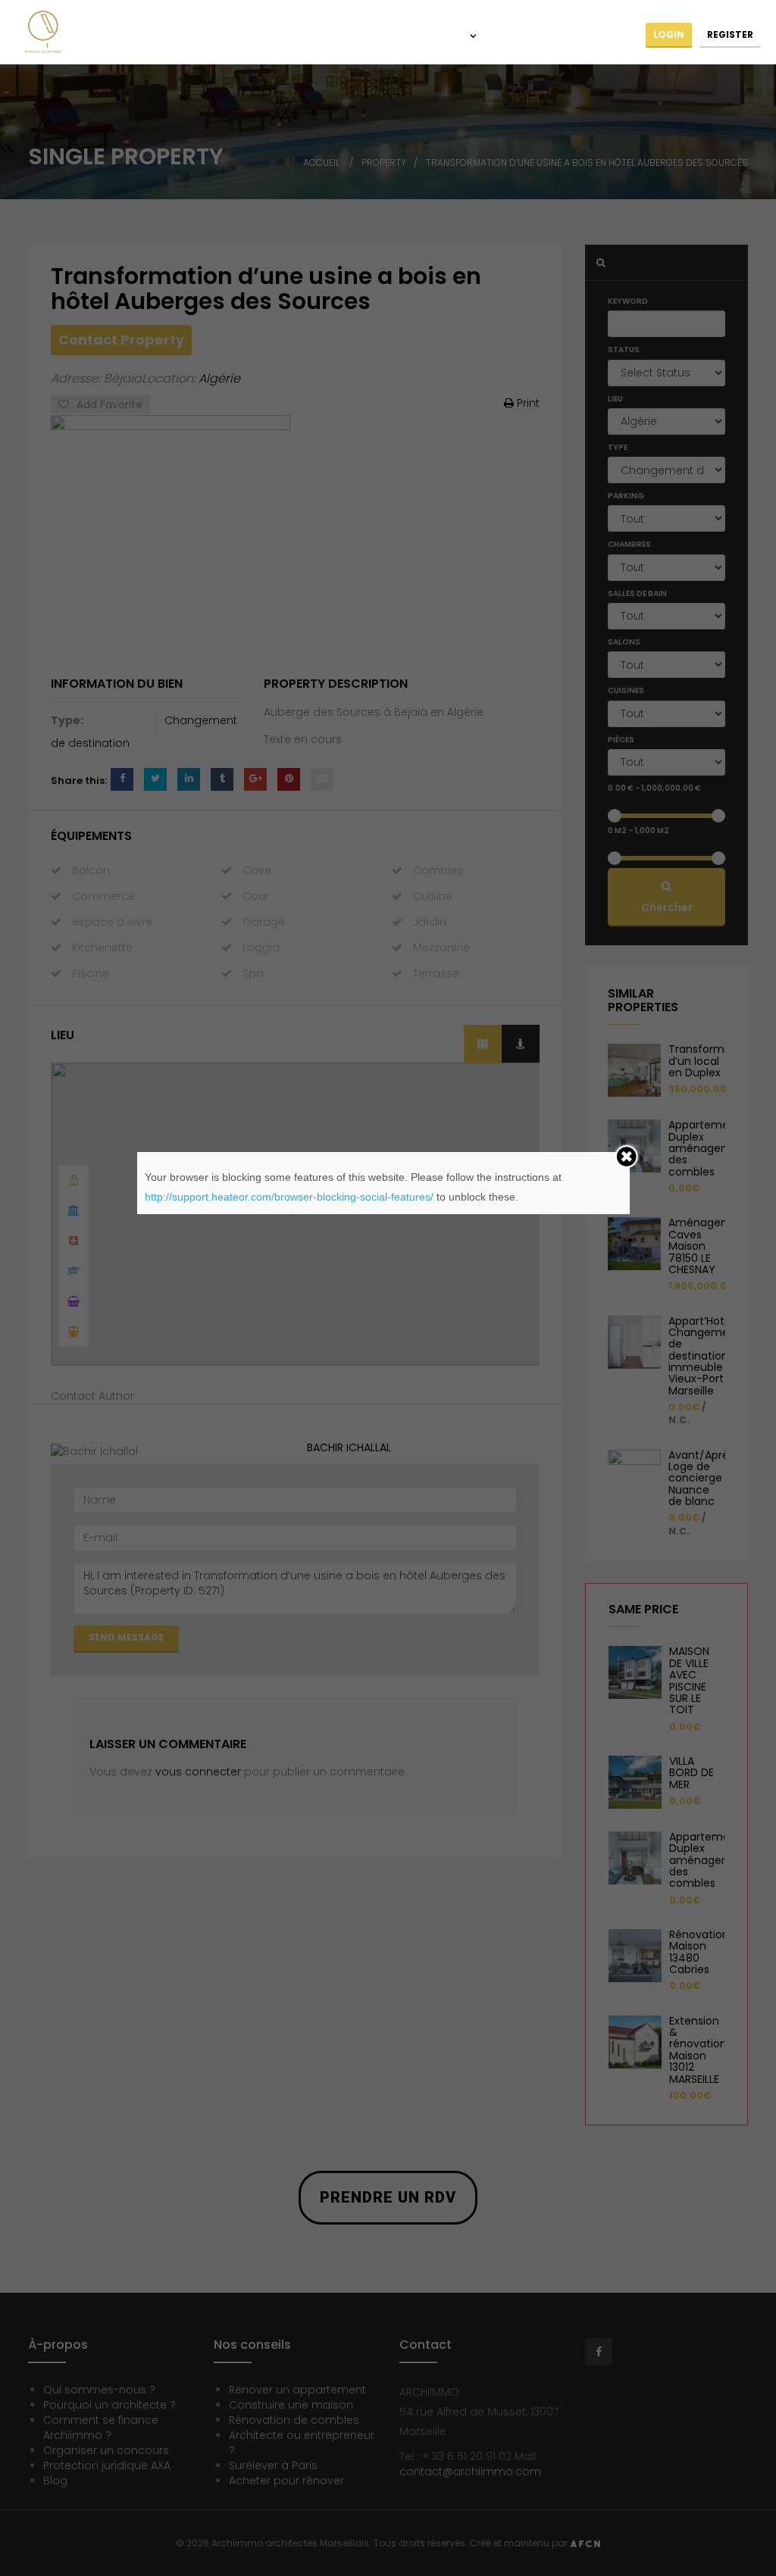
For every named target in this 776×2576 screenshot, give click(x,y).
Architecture (363, 36)
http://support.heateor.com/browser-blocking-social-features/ (289, 1197)
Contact (610, 36)
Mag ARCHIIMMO (530, 36)
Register (730, 34)
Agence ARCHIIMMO (264, 36)
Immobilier (441, 36)
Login (669, 34)
